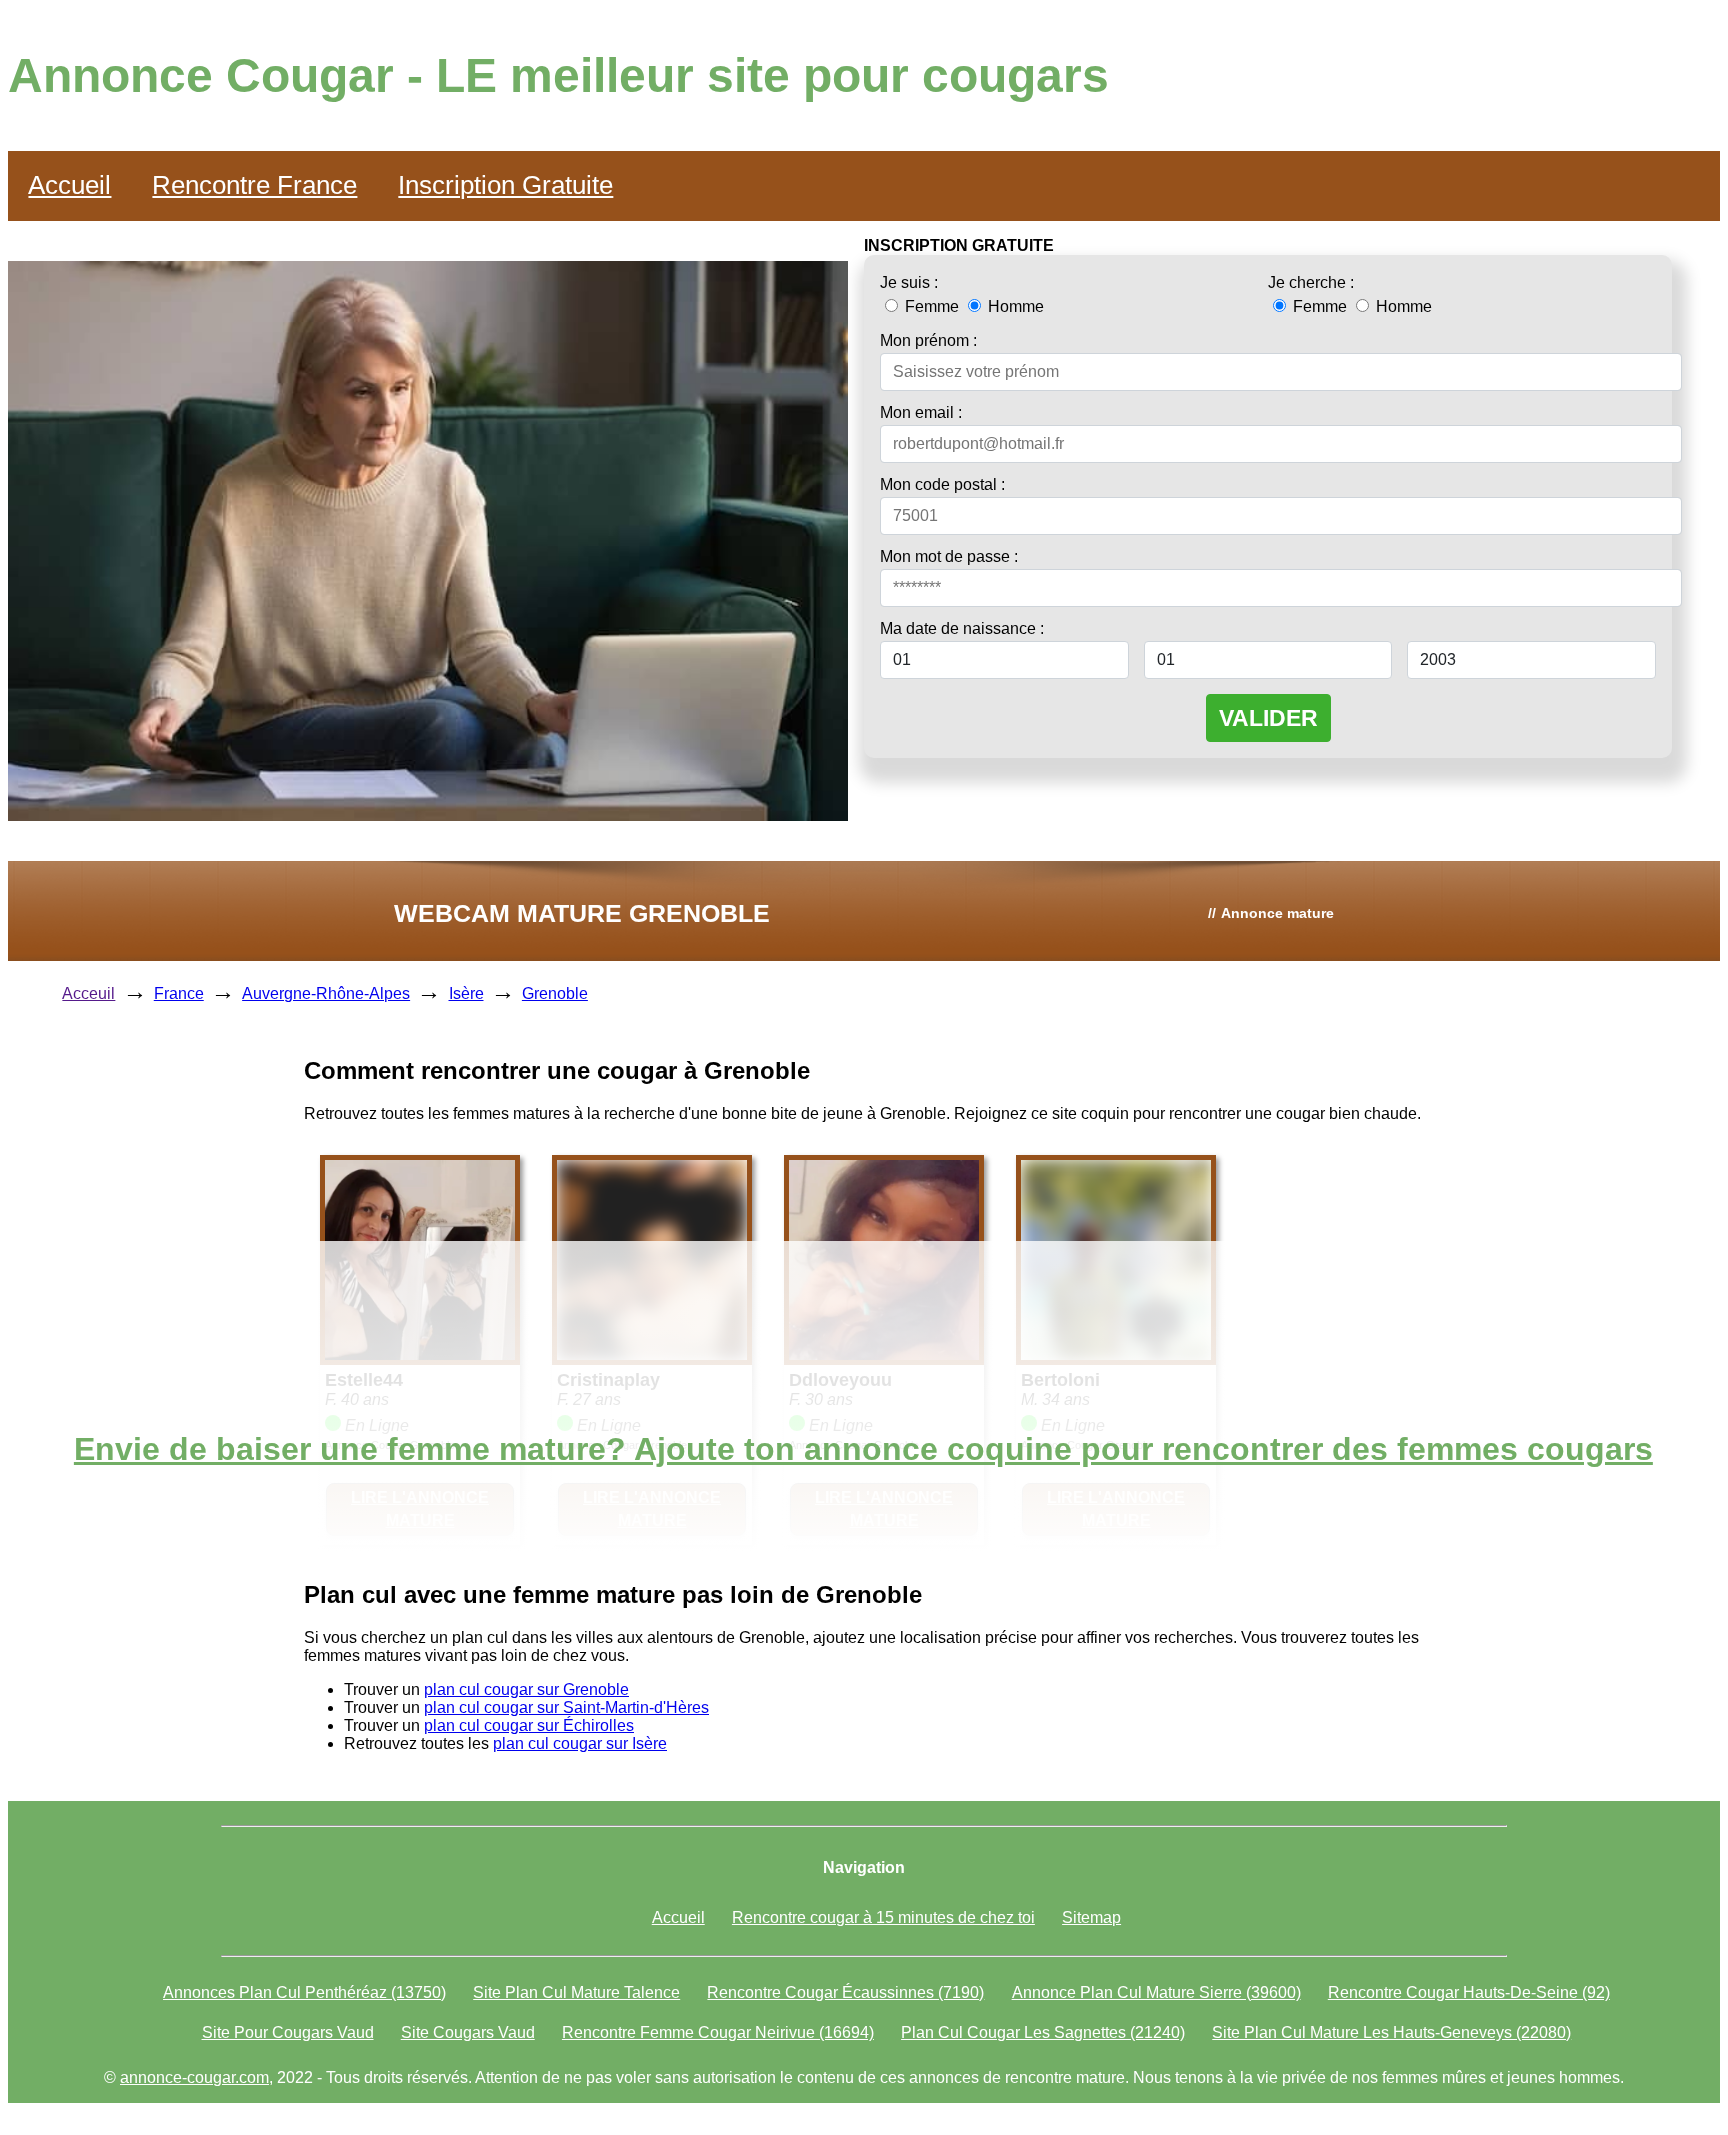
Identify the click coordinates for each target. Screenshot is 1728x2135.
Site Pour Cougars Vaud (288, 2032)
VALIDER (1268, 718)
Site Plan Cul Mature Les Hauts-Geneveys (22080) (1391, 2032)
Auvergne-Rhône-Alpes (326, 993)
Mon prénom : (928, 340)
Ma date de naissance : (962, 628)
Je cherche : (1311, 282)
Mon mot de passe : (949, 556)
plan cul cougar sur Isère (580, 1743)
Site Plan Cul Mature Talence (576, 1992)
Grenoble (555, 993)
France (179, 993)
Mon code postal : (942, 484)
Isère (466, 993)
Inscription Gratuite (505, 185)
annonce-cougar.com (194, 2077)
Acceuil (88, 993)
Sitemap (1091, 1917)
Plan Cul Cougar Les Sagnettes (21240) (1043, 2032)
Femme (932, 306)
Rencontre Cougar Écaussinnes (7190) (845, 1992)
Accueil (69, 185)
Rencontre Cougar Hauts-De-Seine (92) (1469, 1992)
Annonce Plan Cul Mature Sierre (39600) (1156, 1992)
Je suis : (909, 282)
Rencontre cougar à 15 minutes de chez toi (883, 1917)
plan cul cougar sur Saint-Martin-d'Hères (566, 1707)
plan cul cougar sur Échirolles (529, 1725)
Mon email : (921, 412)
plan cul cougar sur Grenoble (526, 1689)
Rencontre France (254, 185)
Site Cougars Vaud (468, 2032)
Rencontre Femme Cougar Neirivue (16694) (718, 2032)
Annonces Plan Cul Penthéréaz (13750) (304, 1992)
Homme (1014, 306)
